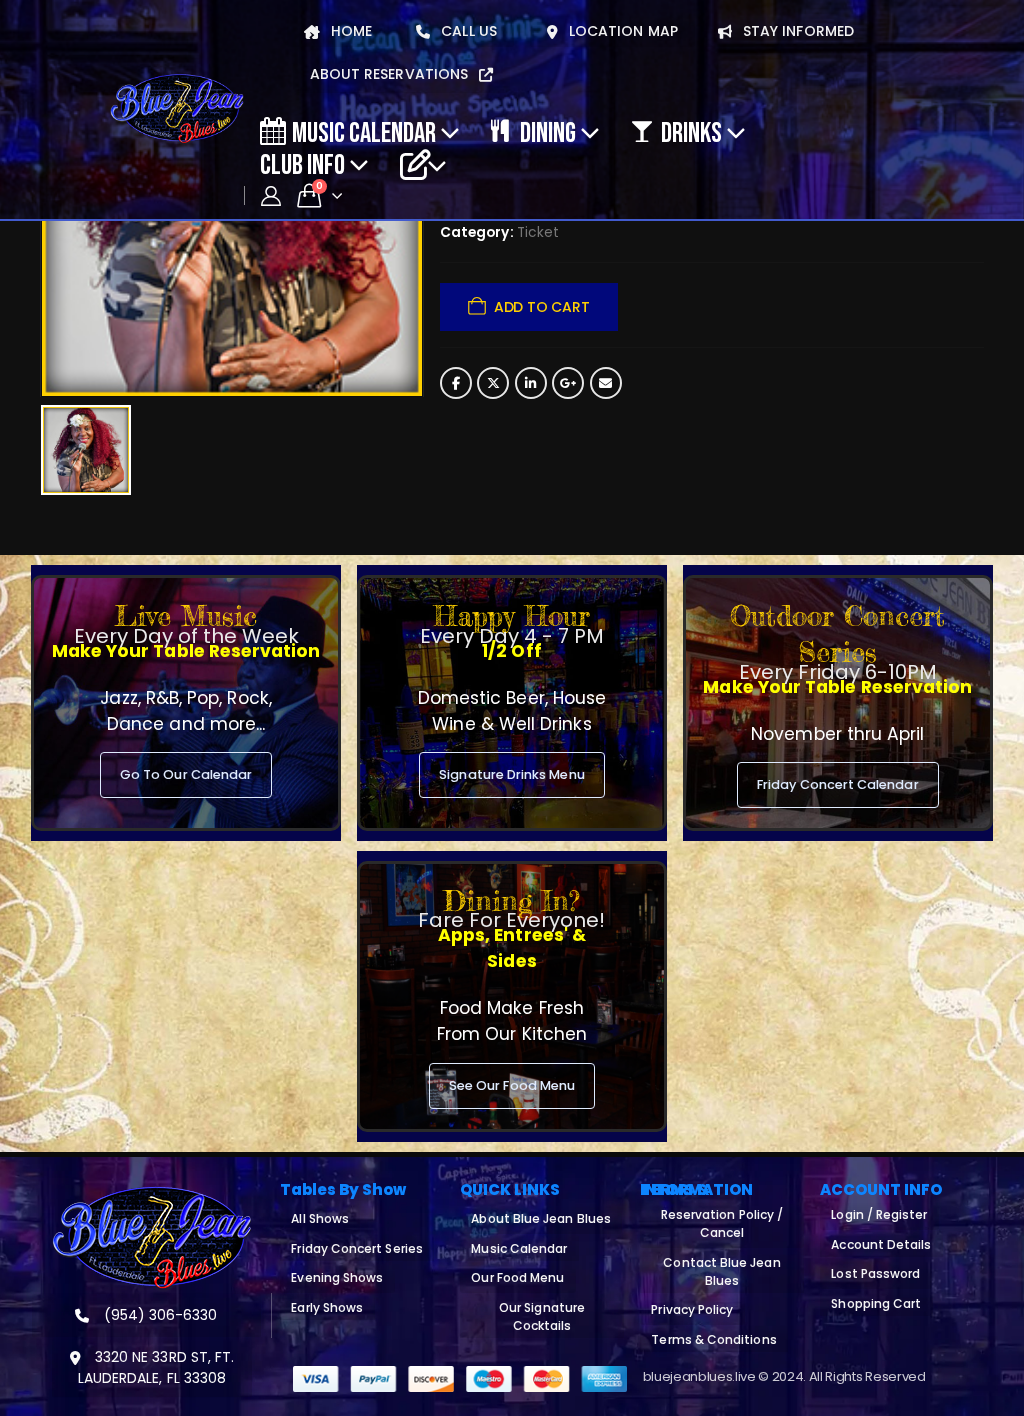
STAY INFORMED (796, 31)
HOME (349, 31)
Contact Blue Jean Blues (721, 1271)
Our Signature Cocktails (542, 1316)
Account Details (881, 1244)
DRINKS (691, 132)
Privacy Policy (692, 1309)
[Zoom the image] (152, 1198)
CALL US (467, 31)
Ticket (538, 232)
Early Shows (327, 1307)
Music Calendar (364, 132)
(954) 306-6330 (159, 1315)
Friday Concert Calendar (838, 784)
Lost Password (875, 1273)
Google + (568, 383)
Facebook (456, 383)
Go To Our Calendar (186, 774)
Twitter (493, 383)
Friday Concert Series (356, 1248)
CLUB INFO (302, 164)
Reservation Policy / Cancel (722, 1223)
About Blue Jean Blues (540, 1218)
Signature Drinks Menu (511, 774)
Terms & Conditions (713, 1339)
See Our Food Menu (512, 1085)
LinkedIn (531, 383)
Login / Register (879, 1214)
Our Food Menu (517, 1277)
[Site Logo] (177, 109)
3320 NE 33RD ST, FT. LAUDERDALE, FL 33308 (156, 1367)
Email (606, 383)
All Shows (320, 1218)
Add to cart (542, 307)
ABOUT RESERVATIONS (391, 74)
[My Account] (271, 196)
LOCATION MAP (621, 31)
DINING (548, 132)
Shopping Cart (876, 1303)
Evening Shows (337, 1277)
